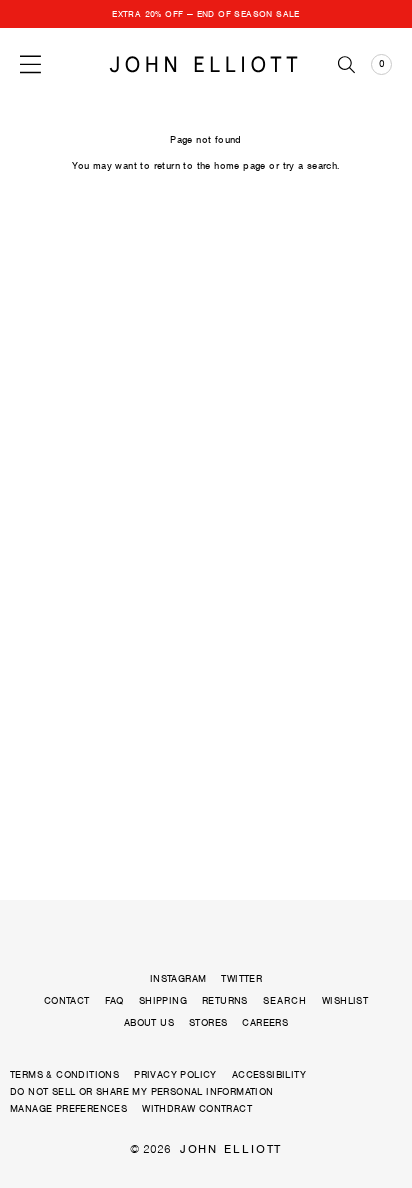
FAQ (114, 1000)
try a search (310, 165)
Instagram (178, 978)
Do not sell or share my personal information (142, 1091)
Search (285, 1001)
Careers (265, 1022)
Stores (208, 1022)
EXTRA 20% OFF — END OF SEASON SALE (206, 14)
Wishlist (345, 1000)
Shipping (163, 1000)
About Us (149, 1022)
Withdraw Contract (197, 1108)
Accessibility (269, 1074)
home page (240, 165)
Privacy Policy (175, 1074)
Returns (225, 1000)
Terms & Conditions (64, 1074)
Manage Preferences (68, 1108)
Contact (67, 1000)
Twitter (241, 978)
